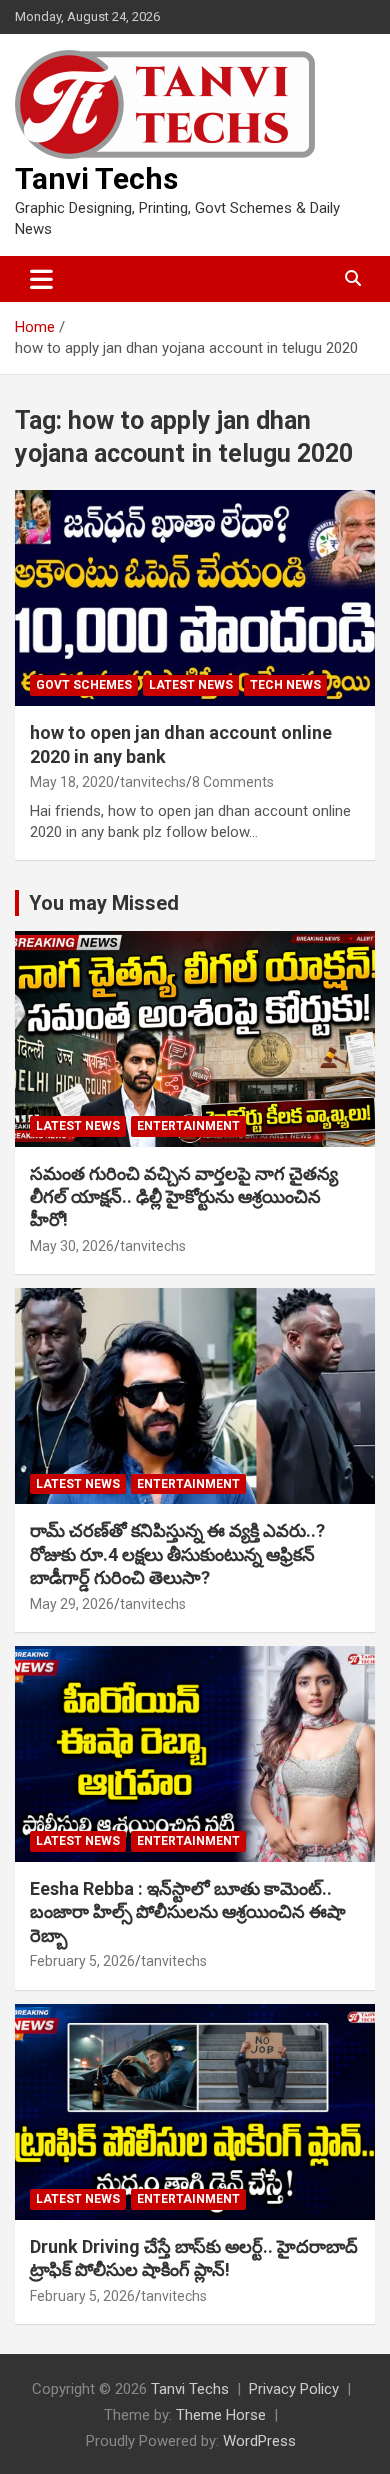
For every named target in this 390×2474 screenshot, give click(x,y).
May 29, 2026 (72, 1604)
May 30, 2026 (72, 1246)
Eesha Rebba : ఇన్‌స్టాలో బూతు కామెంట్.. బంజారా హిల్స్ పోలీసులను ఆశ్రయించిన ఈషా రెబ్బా (188, 1912)
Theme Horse (221, 2415)
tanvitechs (153, 782)
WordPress (259, 2441)
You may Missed (104, 903)
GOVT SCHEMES (84, 685)
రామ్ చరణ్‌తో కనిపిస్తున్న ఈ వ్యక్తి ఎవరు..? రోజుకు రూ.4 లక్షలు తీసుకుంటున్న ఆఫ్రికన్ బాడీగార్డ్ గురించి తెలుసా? (177, 1554)
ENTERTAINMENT (188, 1126)
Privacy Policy (294, 2389)
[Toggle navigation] (41, 279)
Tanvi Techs (96, 178)
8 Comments (233, 782)
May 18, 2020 (72, 782)
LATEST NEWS (191, 685)
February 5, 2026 (82, 1961)
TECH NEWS (285, 685)
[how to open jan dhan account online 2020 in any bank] (195, 598)
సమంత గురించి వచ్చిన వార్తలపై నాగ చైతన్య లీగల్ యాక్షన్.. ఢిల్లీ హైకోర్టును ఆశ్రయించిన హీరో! (184, 1197)
